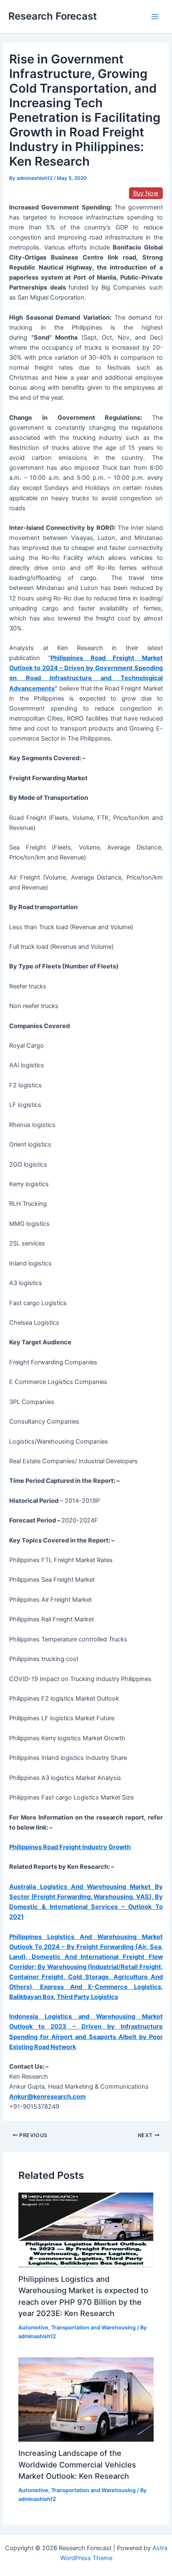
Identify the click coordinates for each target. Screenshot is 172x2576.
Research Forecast (53, 16)
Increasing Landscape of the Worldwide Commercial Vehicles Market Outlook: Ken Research (77, 2464)
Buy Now (146, 193)
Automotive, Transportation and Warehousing (77, 2328)
